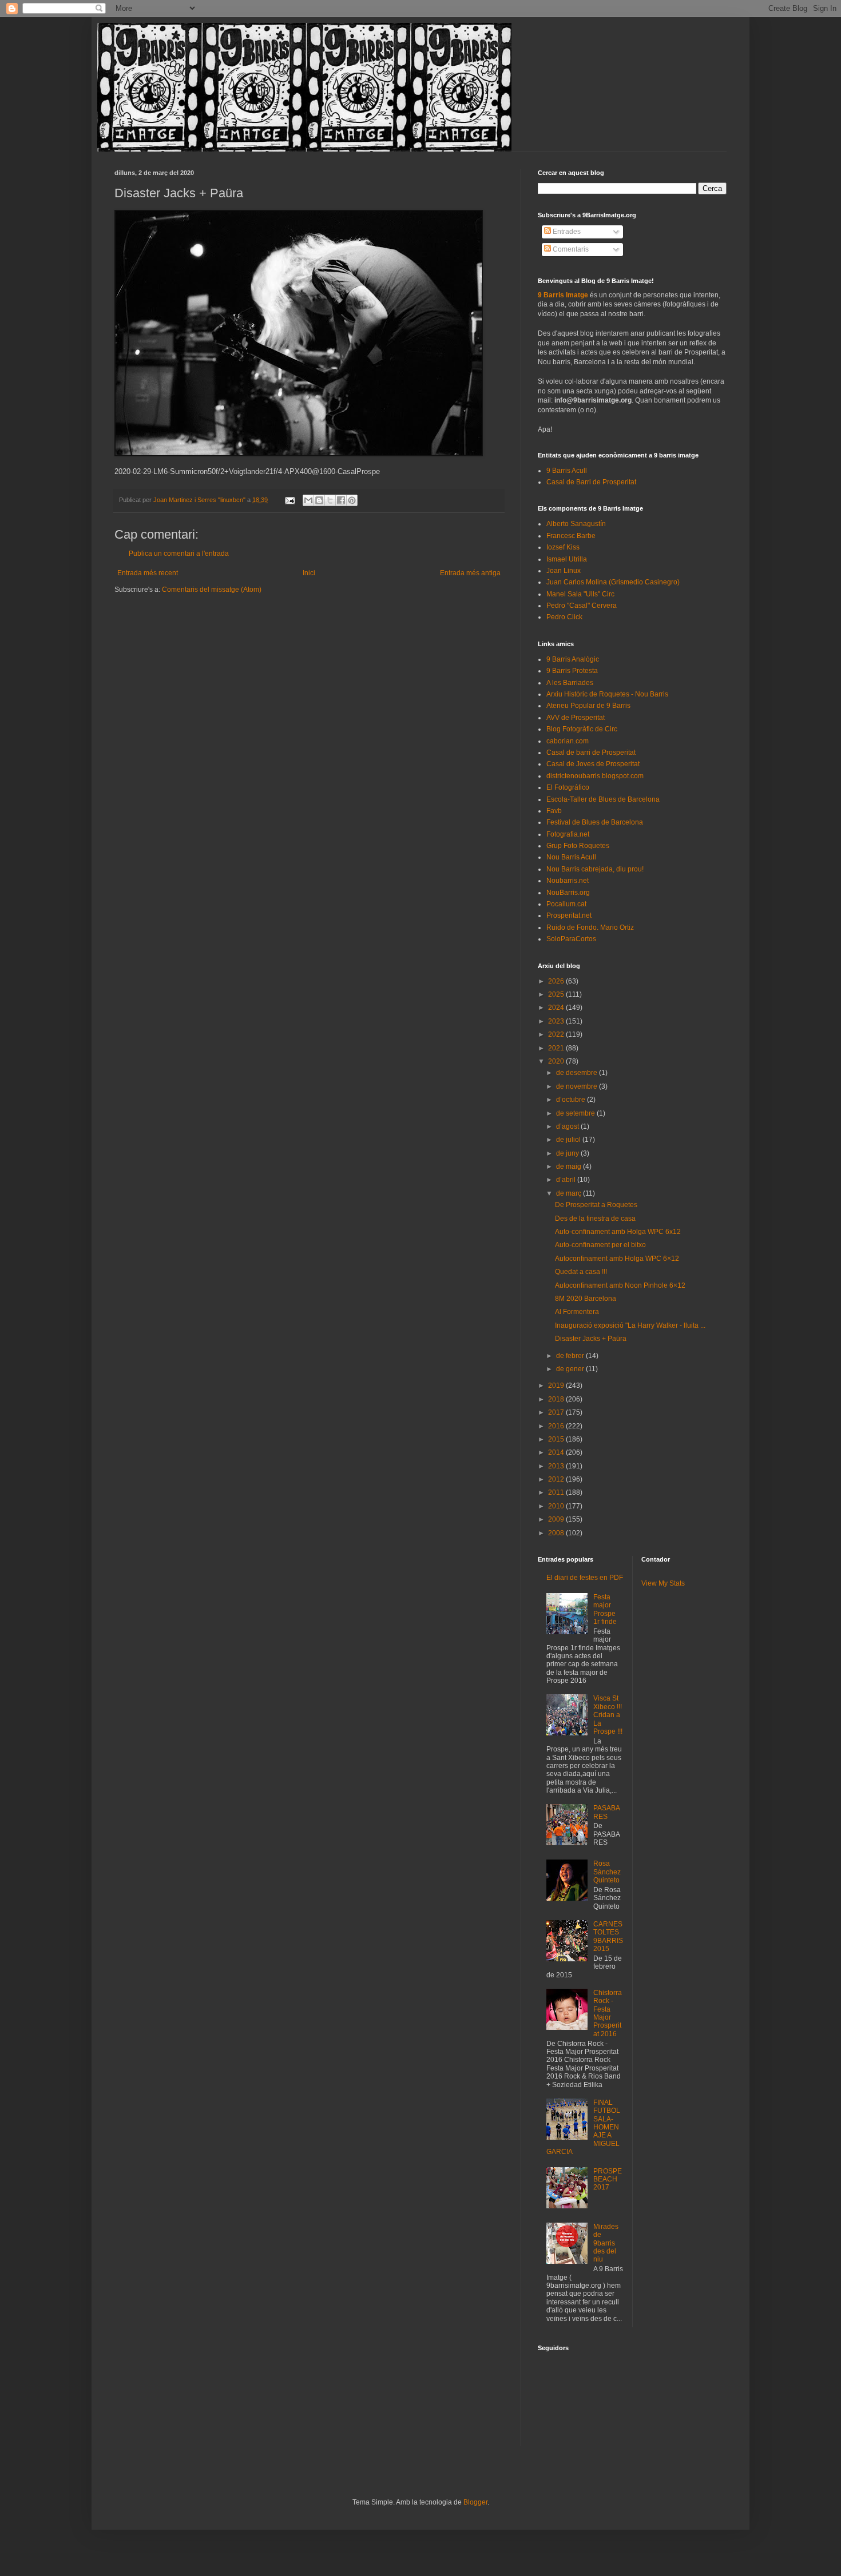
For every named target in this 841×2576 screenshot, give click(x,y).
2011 (557, 1492)
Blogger (475, 2502)
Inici (309, 573)
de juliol (569, 1140)
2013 (557, 1466)
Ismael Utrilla (567, 559)
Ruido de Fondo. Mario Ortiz (590, 927)
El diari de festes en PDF (585, 1578)
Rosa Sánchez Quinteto (607, 1872)
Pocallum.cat (566, 904)
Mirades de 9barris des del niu (606, 2243)
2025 (557, 994)
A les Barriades (570, 683)
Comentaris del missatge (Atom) (212, 590)
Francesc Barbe (571, 536)
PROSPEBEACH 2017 (608, 2179)
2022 (557, 1034)
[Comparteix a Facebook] (341, 500)
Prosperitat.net (569, 915)
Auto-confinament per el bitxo (600, 1245)
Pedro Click (564, 617)
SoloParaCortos (571, 939)
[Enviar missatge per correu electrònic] (289, 500)
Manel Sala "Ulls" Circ (580, 594)
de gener (571, 1369)
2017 (557, 1412)
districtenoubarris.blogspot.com (595, 776)
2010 (557, 1506)
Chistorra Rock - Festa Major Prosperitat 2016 (608, 2013)
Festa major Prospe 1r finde (605, 1609)
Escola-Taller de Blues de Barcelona (603, 799)
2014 (557, 1452)
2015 (557, 1439)
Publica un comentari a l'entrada (179, 554)
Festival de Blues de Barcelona (595, 822)
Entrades (566, 232)
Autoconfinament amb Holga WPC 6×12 (617, 1259)
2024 (557, 1008)
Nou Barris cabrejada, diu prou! (595, 869)
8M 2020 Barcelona (586, 1299)
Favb (554, 811)
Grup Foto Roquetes (578, 846)
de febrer (571, 1356)
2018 (557, 1399)
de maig (570, 1166)
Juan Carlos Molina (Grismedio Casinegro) (613, 582)
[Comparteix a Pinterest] (352, 500)
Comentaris (570, 249)
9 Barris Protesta (572, 671)
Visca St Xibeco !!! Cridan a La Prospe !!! (608, 1715)
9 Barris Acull (567, 471)
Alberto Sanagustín (576, 524)
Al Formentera (577, 1312)
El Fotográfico (568, 787)
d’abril (567, 1180)
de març (570, 1193)
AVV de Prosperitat (576, 718)
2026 (557, 981)
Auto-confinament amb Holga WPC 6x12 (618, 1232)
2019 (557, 1385)
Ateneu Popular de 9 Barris (588, 706)
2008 (557, 1533)
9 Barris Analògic (573, 659)
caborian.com (568, 741)
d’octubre (572, 1100)
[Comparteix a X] (330, 500)
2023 (557, 1021)
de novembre (578, 1086)
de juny (568, 1153)
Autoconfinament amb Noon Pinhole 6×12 (620, 1285)
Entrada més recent (148, 573)
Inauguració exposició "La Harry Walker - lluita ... (630, 1325)
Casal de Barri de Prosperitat (591, 482)
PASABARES (607, 1812)
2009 (557, 1519)
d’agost (568, 1126)
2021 (557, 1048)
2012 (557, 1479)
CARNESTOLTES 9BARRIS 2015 (608, 1936)
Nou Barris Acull (571, 857)
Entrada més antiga (470, 573)
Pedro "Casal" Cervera (582, 606)
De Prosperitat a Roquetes (596, 1205)
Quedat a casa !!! (581, 1272)
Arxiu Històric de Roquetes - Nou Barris (607, 694)
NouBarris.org (568, 893)
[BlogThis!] (319, 500)
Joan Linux (564, 571)
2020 (557, 1061)
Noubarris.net (568, 881)
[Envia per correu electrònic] (308, 500)
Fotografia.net (568, 834)
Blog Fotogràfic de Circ (582, 729)
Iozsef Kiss (563, 547)
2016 (557, 1426)
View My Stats (663, 1583)
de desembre (578, 1073)
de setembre (576, 1113)
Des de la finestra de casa (595, 1219)
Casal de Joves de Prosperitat (593, 764)
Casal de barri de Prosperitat (591, 753)
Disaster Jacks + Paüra (591, 1339)
